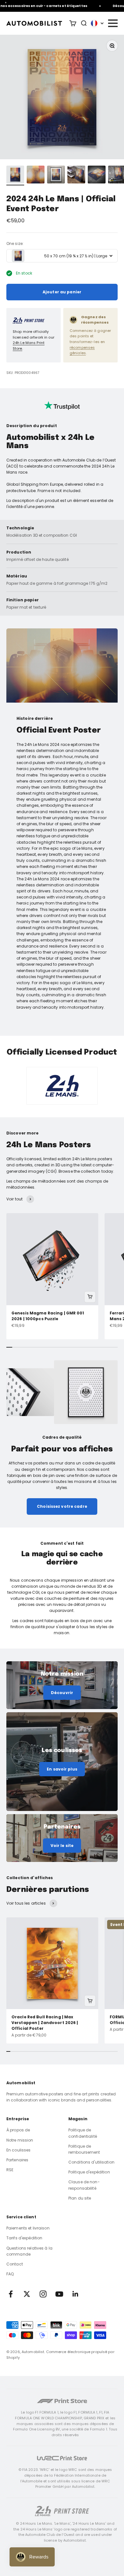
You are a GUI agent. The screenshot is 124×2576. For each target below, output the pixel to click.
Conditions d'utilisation (91, 2162)
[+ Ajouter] (90, 1297)
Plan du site (80, 2198)
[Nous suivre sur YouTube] (59, 2294)
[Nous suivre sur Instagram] (43, 2294)
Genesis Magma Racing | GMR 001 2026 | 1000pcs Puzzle (48, 1316)
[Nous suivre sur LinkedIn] (76, 2294)
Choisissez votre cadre (62, 1506)
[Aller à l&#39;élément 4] (76, 175)
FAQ (10, 2274)
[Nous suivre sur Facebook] (11, 2294)
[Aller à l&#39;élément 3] (56, 175)
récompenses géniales (82, 350)
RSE (10, 2170)
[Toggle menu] (113, 23)
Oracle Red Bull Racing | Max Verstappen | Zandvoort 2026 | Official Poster (45, 2023)
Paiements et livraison (28, 2228)
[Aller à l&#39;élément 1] (15, 175)
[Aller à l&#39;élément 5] (97, 175)
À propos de (18, 2130)
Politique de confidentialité (83, 2133)
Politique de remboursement (84, 2149)
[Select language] (97, 23)
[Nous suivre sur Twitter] (27, 2294)
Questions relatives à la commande (29, 2251)
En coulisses (18, 2150)
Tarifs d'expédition (24, 2238)
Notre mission (20, 2140)
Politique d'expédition (89, 2172)
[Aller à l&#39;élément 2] (36, 175)
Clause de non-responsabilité (84, 2185)
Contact (15, 2264)
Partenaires (17, 2160)
